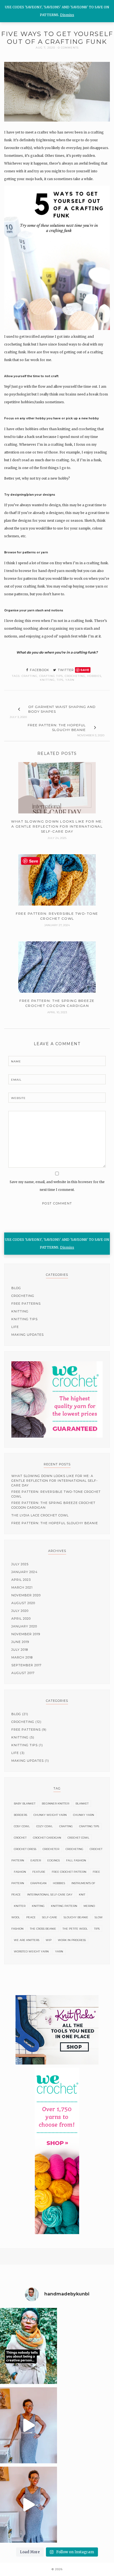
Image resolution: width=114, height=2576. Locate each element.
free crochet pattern (69, 1872)
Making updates (28, 1335)
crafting (29, 676)
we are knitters (27, 1940)
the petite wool (75, 1929)
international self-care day (50, 1895)
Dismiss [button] (67, 1247)
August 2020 (23, 1603)
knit (82, 1895)
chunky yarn (84, 1815)
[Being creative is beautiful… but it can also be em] (28, 2346)
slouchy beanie (76, 1917)
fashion (20, 1872)
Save (85, 670)
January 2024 (24, 1572)
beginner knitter (55, 1804)
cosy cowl (22, 1826)
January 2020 (24, 1626)
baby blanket (25, 1804)
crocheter (51, 1849)
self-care (50, 1917)
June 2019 (20, 1642)
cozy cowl (45, 1826)
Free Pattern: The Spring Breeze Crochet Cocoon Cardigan (53, 1505)
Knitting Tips (24, 1319)
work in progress (72, 1940)
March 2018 (22, 1657)
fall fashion (76, 1860)
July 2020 (20, 1611)
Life (15, 1327)
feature (39, 1872)
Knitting (47, 680)
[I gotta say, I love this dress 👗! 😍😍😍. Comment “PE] (28, 2425)
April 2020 (21, 1619)
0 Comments (68, 48)
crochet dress (25, 1849)
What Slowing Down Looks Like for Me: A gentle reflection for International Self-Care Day (55, 1481)
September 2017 (26, 1665)
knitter (20, 1906)
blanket (82, 1804)
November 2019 (26, 1634)
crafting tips (51, 676)
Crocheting (75, 676)
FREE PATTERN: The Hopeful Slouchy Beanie (55, 1523)
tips (60, 680)
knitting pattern (64, 1906)
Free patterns (26, 1304)
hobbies (94, 676)
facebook (39, 670)
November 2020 (26, 1595)
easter (36, 1860)
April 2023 (21, 1580)
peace (31, 1917)
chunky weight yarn (50, 1815)
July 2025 (20, 1564)
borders (20, 1815)
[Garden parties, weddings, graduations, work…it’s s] (28, 2505)
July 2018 (20, 1650)
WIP (49, 1940)
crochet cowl (78, 1838)
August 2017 (23, 1673)
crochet (20, 1838)
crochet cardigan (47, 1838)
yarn (70, 680)
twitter (65, 670)
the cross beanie (43, 1929)
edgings (54, 1860)
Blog (16, 1288)
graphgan (38, 1883)
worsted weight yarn (31, 1951)
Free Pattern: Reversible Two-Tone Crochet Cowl (56, 1494)
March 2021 (22, 1587)
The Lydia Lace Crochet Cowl (40, 1515)
